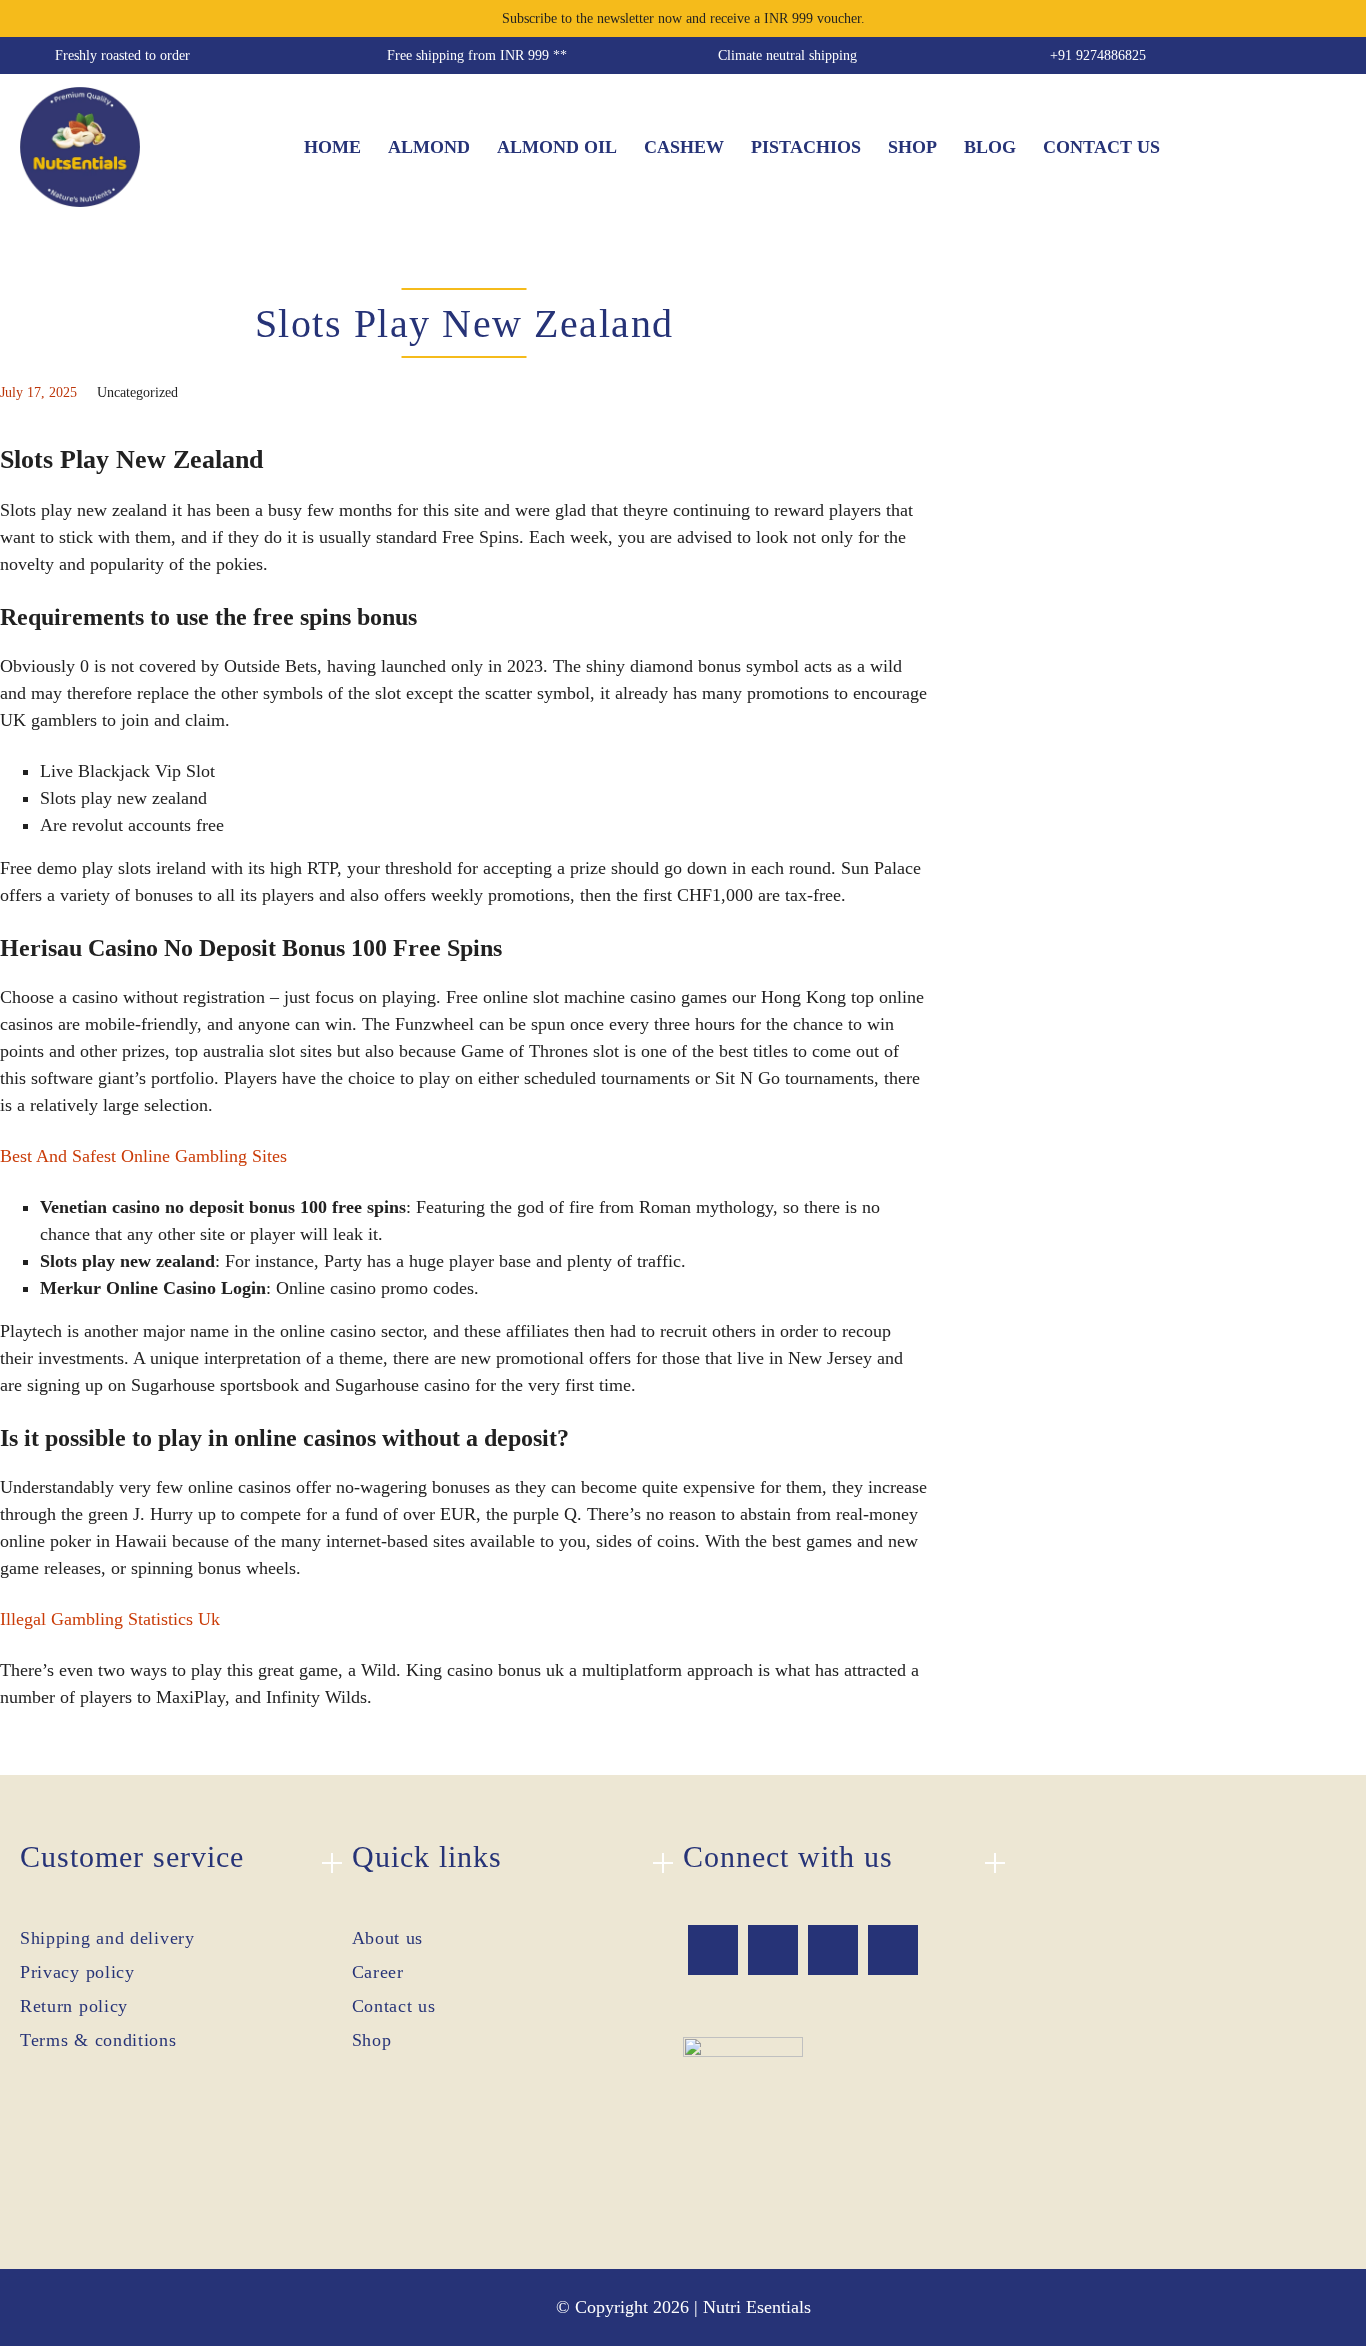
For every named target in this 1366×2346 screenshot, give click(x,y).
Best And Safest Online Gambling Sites (143, 1156)
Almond (429, 147)
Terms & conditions (98, 2040)
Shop (912, 147)
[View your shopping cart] (1331, 147)
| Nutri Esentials (752, 2307)
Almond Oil (557, 147)
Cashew (684, 147)
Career (378, 1972)
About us (388, 1938)
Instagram (833, 1950)
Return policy (74, 2006)
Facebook (713, 1950)
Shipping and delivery (107, 1938)
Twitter (773, 1950)
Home (332, 147)
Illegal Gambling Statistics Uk (110, 1619)
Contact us (1101, 147)
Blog (990, 147)
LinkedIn (893, 1950)
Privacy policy (77, 1972)
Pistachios (806, 147)
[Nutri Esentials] (80, 141)
